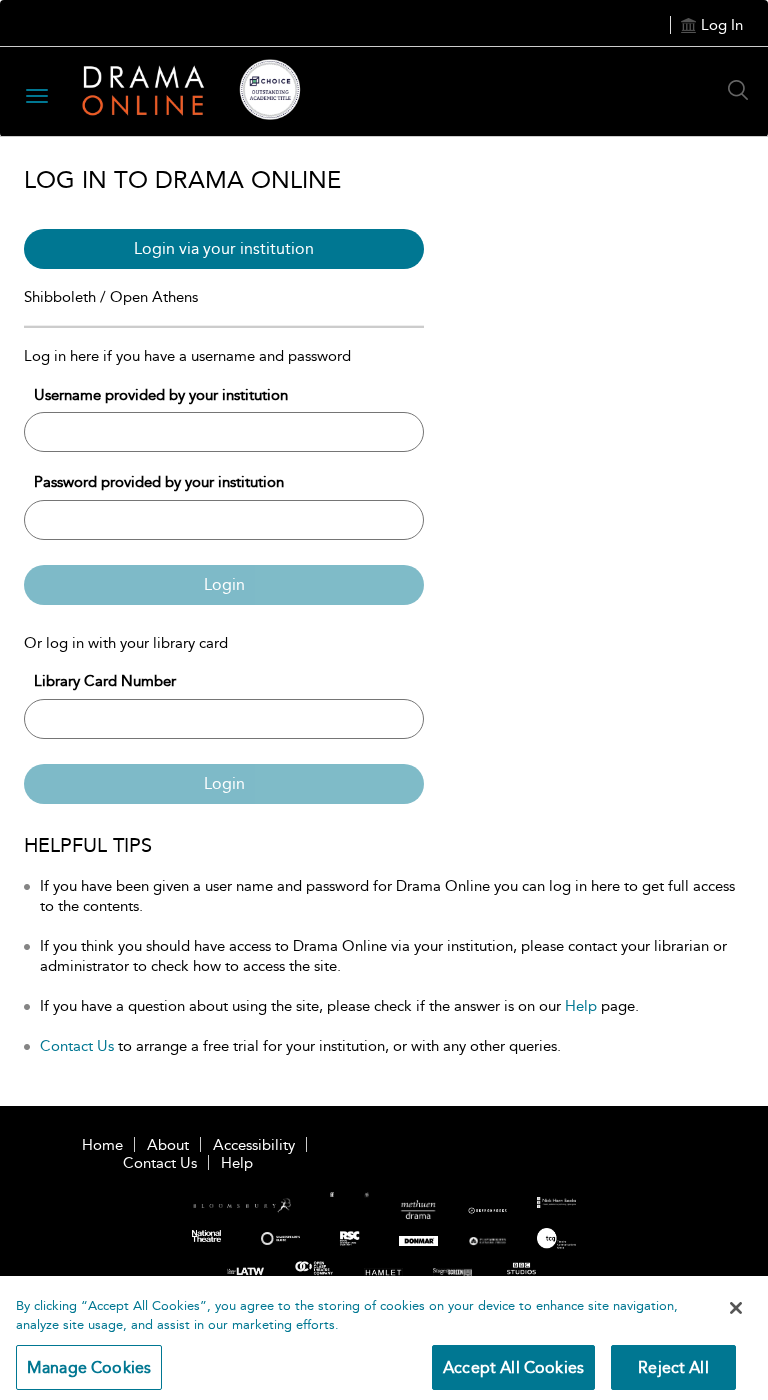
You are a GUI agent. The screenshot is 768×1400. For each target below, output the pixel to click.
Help (581, 1006)
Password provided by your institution (159, 482)
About (168, 1145)
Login (224, 584)
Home (102, 1145)
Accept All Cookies (513, 1367)
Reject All (673, 1367)
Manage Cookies (89, 1367)
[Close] (736, 1308)
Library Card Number (105, 681)
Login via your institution (224, 248)
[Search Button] (743, 90)
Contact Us (77, 1046)
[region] (384, 1338)
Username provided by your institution (161, 395)
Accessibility (254, 1145)
